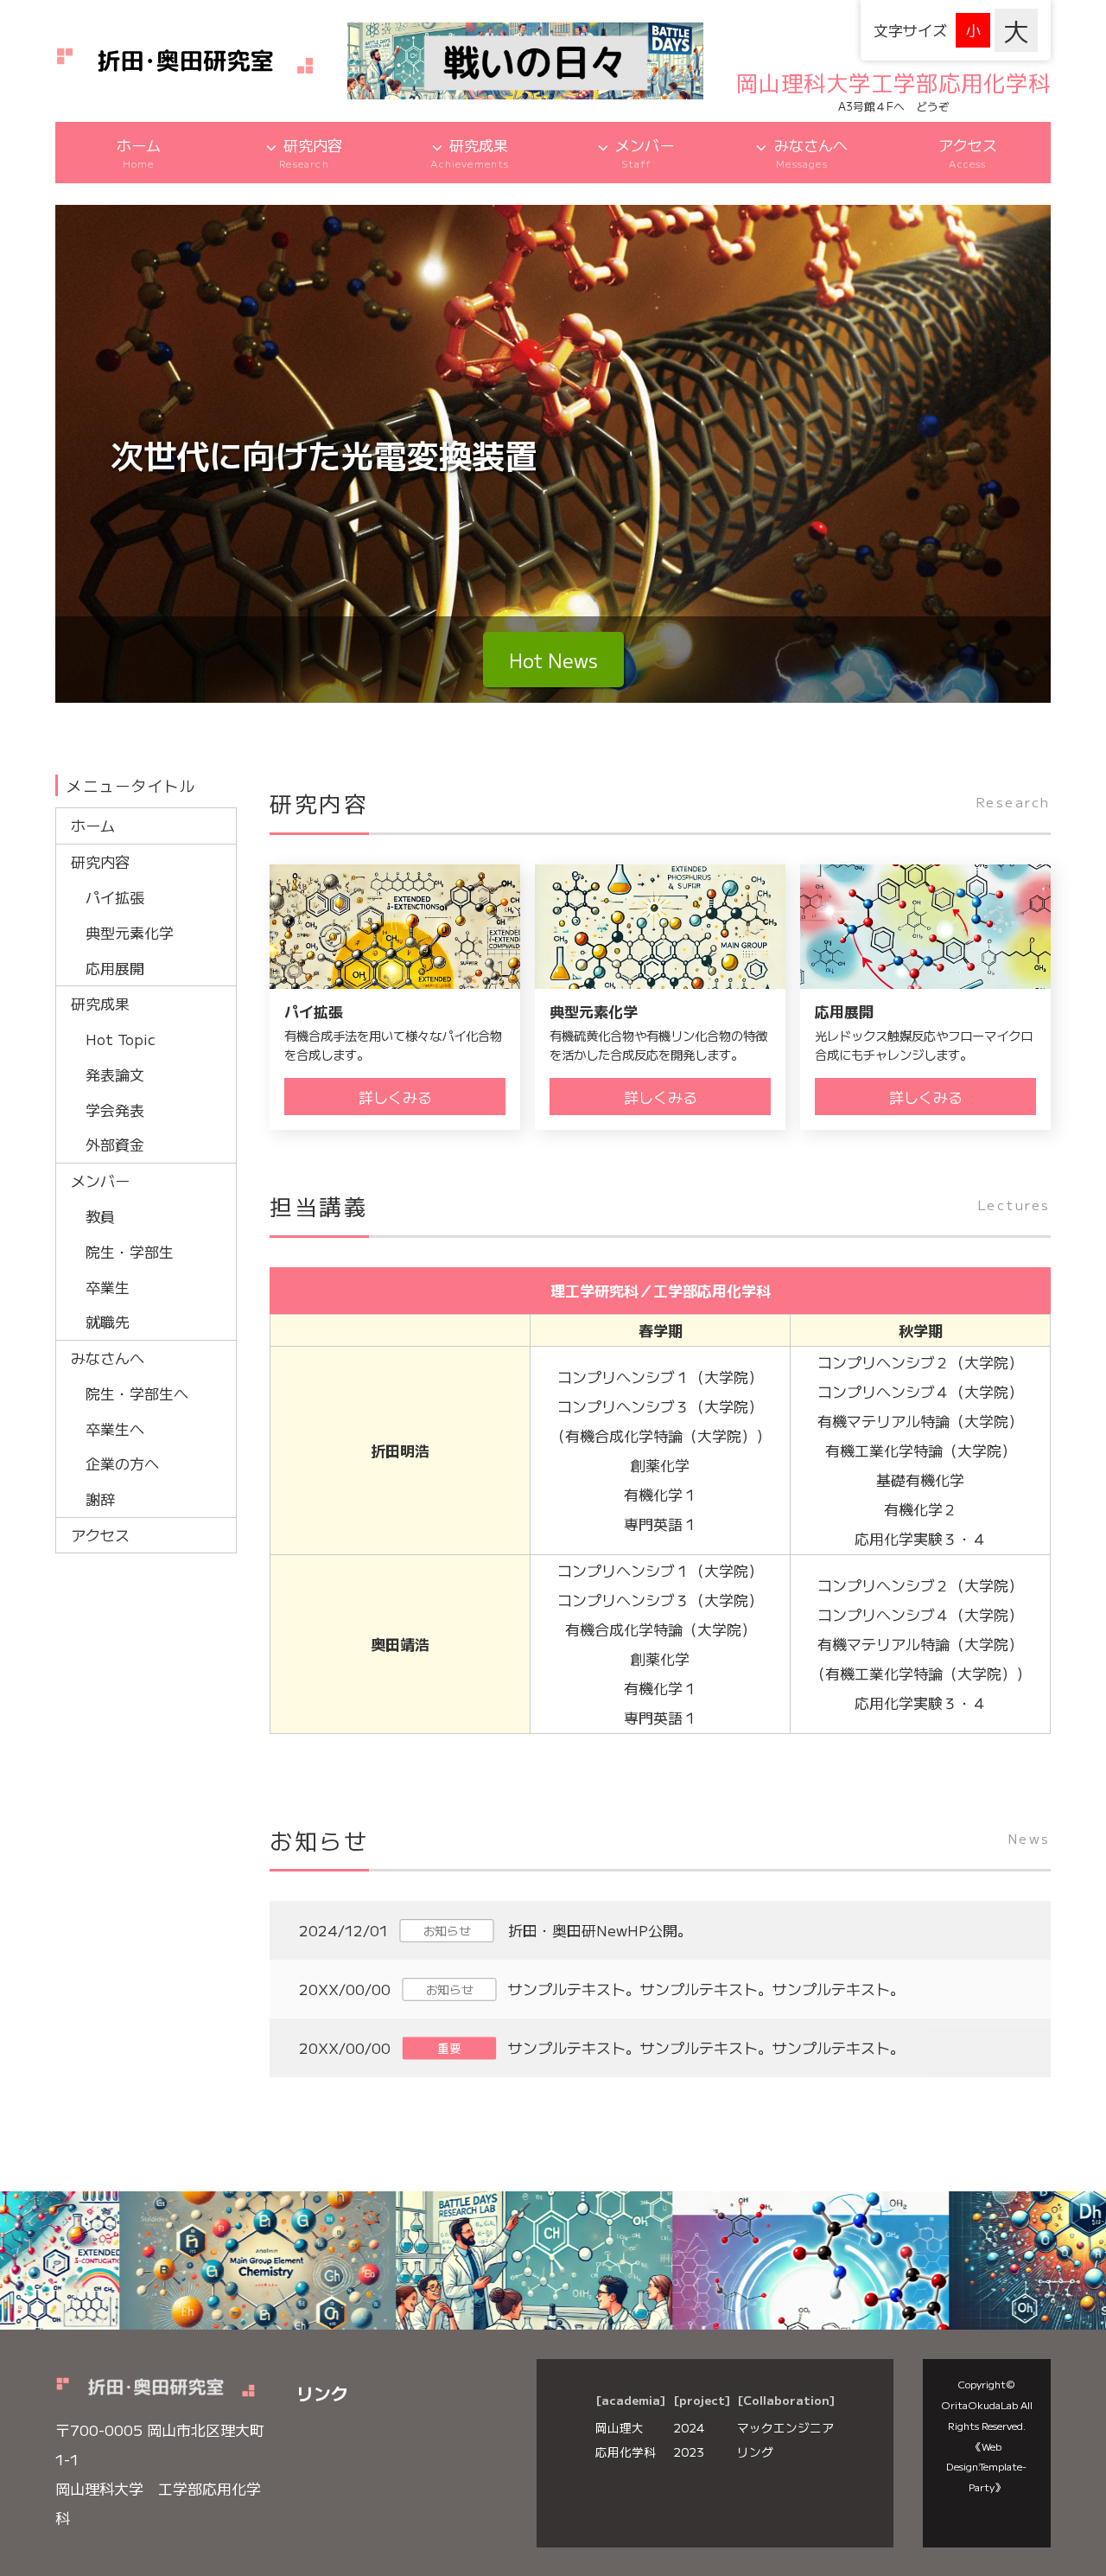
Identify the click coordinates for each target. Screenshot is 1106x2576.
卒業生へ (115, 1428)
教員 (100, 1216)
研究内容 (311, 153)
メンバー (645, 153)
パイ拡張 (115, 897)
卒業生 (108, 1287)
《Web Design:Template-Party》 (986, 2467)
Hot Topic (121, 1039)
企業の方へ (122, 1463)
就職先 (108, 1321)
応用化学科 (626, 2452)
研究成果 (470, 153)
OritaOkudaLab (979, 2404)
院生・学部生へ (137, 1393)
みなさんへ (811, 153)
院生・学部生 (130, 1251)
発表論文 (115, 1074)
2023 (689, 2452)
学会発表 (115, 1109)
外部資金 (115, 1144)
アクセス (968, 153)
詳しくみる (395, 1097)
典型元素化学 (130, 932)
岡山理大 (620, 2427)
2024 (689, 2427)
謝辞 (100, 1498)
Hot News (553, 660)
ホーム (139, 153)
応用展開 (115, 968)
